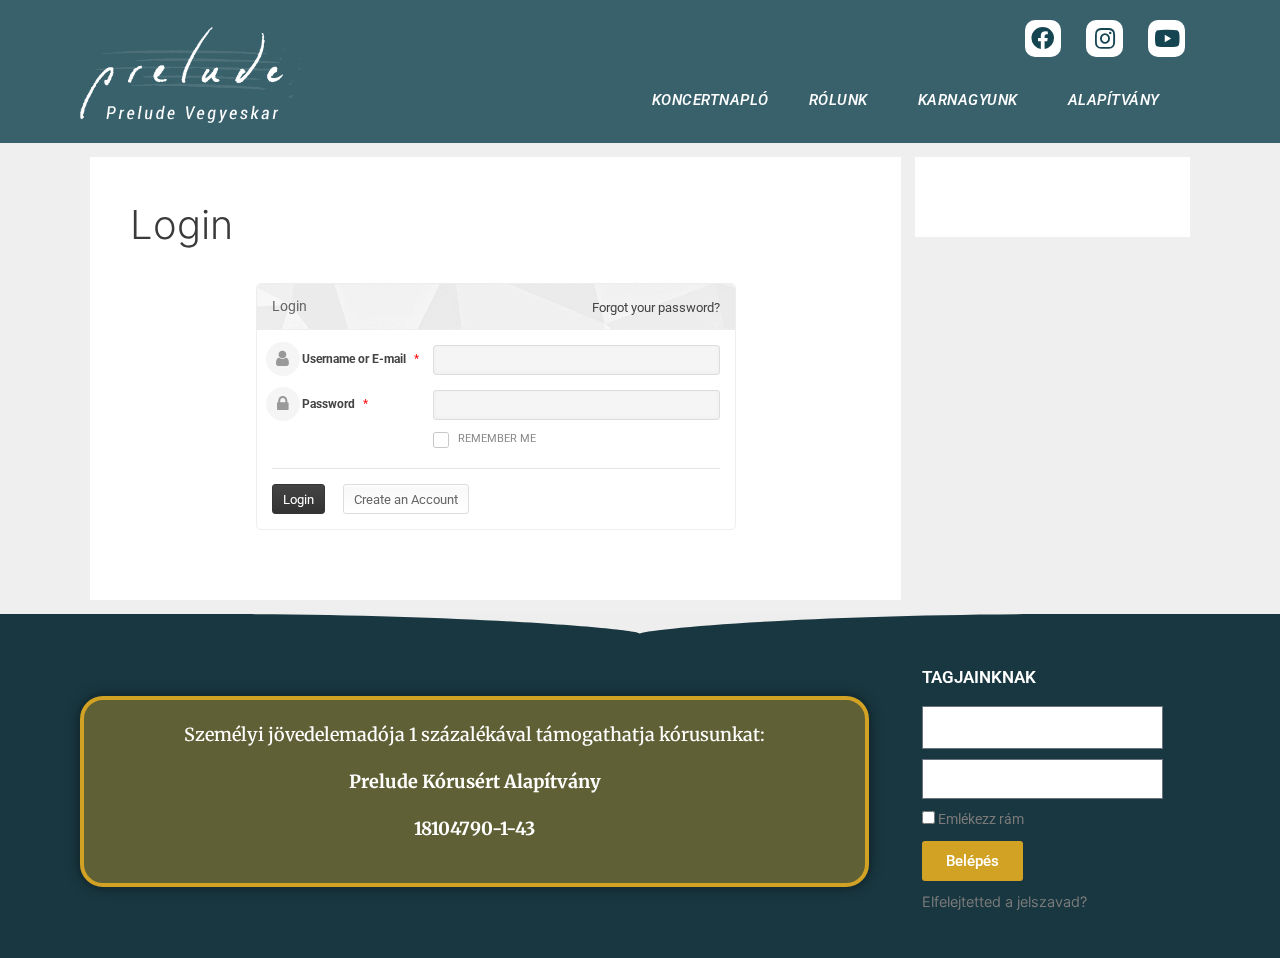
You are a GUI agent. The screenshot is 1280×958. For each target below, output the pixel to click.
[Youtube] (1166, 38)
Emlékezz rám (979, 819)
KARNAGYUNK (968, 100)
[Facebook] (1043, 38)
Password (328, 404)
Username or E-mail (354, 359)
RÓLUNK (838, 100)
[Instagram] (1104, 38)
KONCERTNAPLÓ (710, 100)
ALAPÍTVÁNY (1114, 100)
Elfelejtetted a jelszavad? (1004, 901)
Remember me (497, 438)
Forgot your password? (656, 307)
